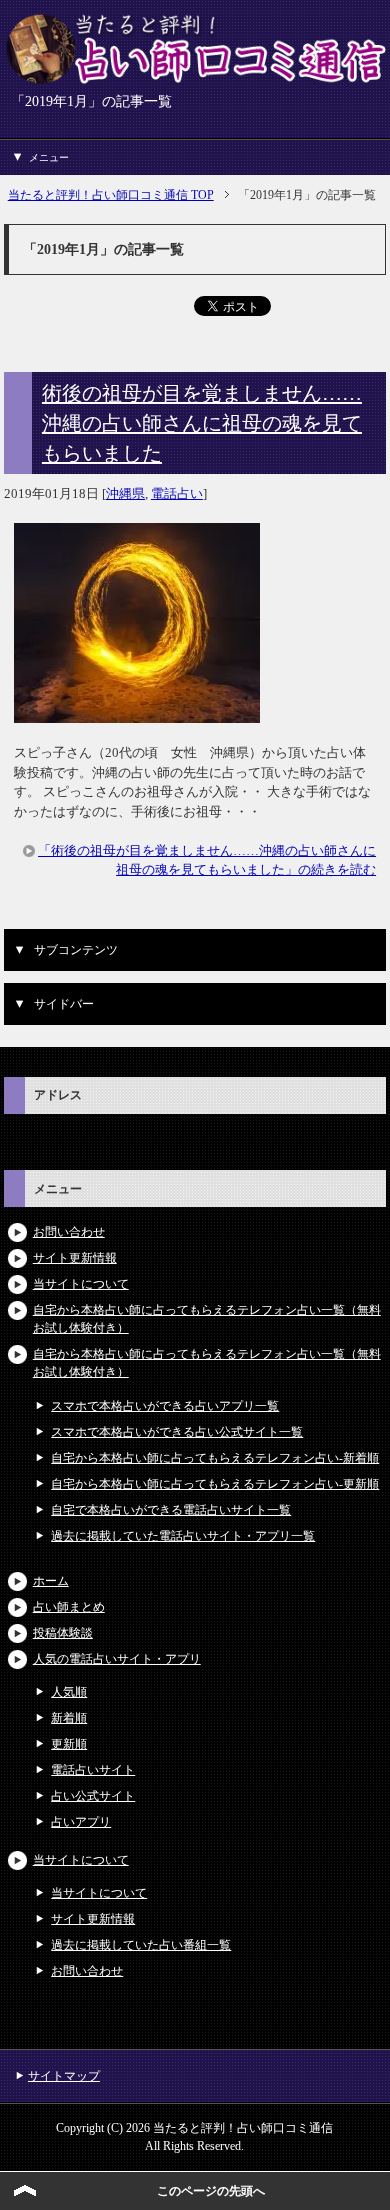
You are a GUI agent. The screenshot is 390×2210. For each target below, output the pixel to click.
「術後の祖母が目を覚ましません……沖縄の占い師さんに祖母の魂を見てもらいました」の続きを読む (207, 860)
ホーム (51, 1581)
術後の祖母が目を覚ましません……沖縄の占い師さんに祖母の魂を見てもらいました (202, 423)
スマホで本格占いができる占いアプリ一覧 (165, 1406)
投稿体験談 (63, 1633)
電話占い (177, 493)
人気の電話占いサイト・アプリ (117, 1659)
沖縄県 (125, 493)
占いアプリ (81, 1822)
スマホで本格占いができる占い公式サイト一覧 (177, 1432)
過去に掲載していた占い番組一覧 (141, 1945)
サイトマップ (64, 2076)
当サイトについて (81, 1284)
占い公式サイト (93, 1796)
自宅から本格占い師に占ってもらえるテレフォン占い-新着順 (215, 1458)
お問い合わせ (69, 1232)
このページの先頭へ (211, 2191)
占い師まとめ (69, 1607)
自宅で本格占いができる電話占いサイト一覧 (171, 1510)
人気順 (69, 1692)
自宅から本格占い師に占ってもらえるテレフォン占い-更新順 (215, 1484)
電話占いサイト (93, 1770)
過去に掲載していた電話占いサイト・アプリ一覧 (183, 1536)
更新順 (69, 1744)
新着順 (69, 1718)
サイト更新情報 (75, 1258)
